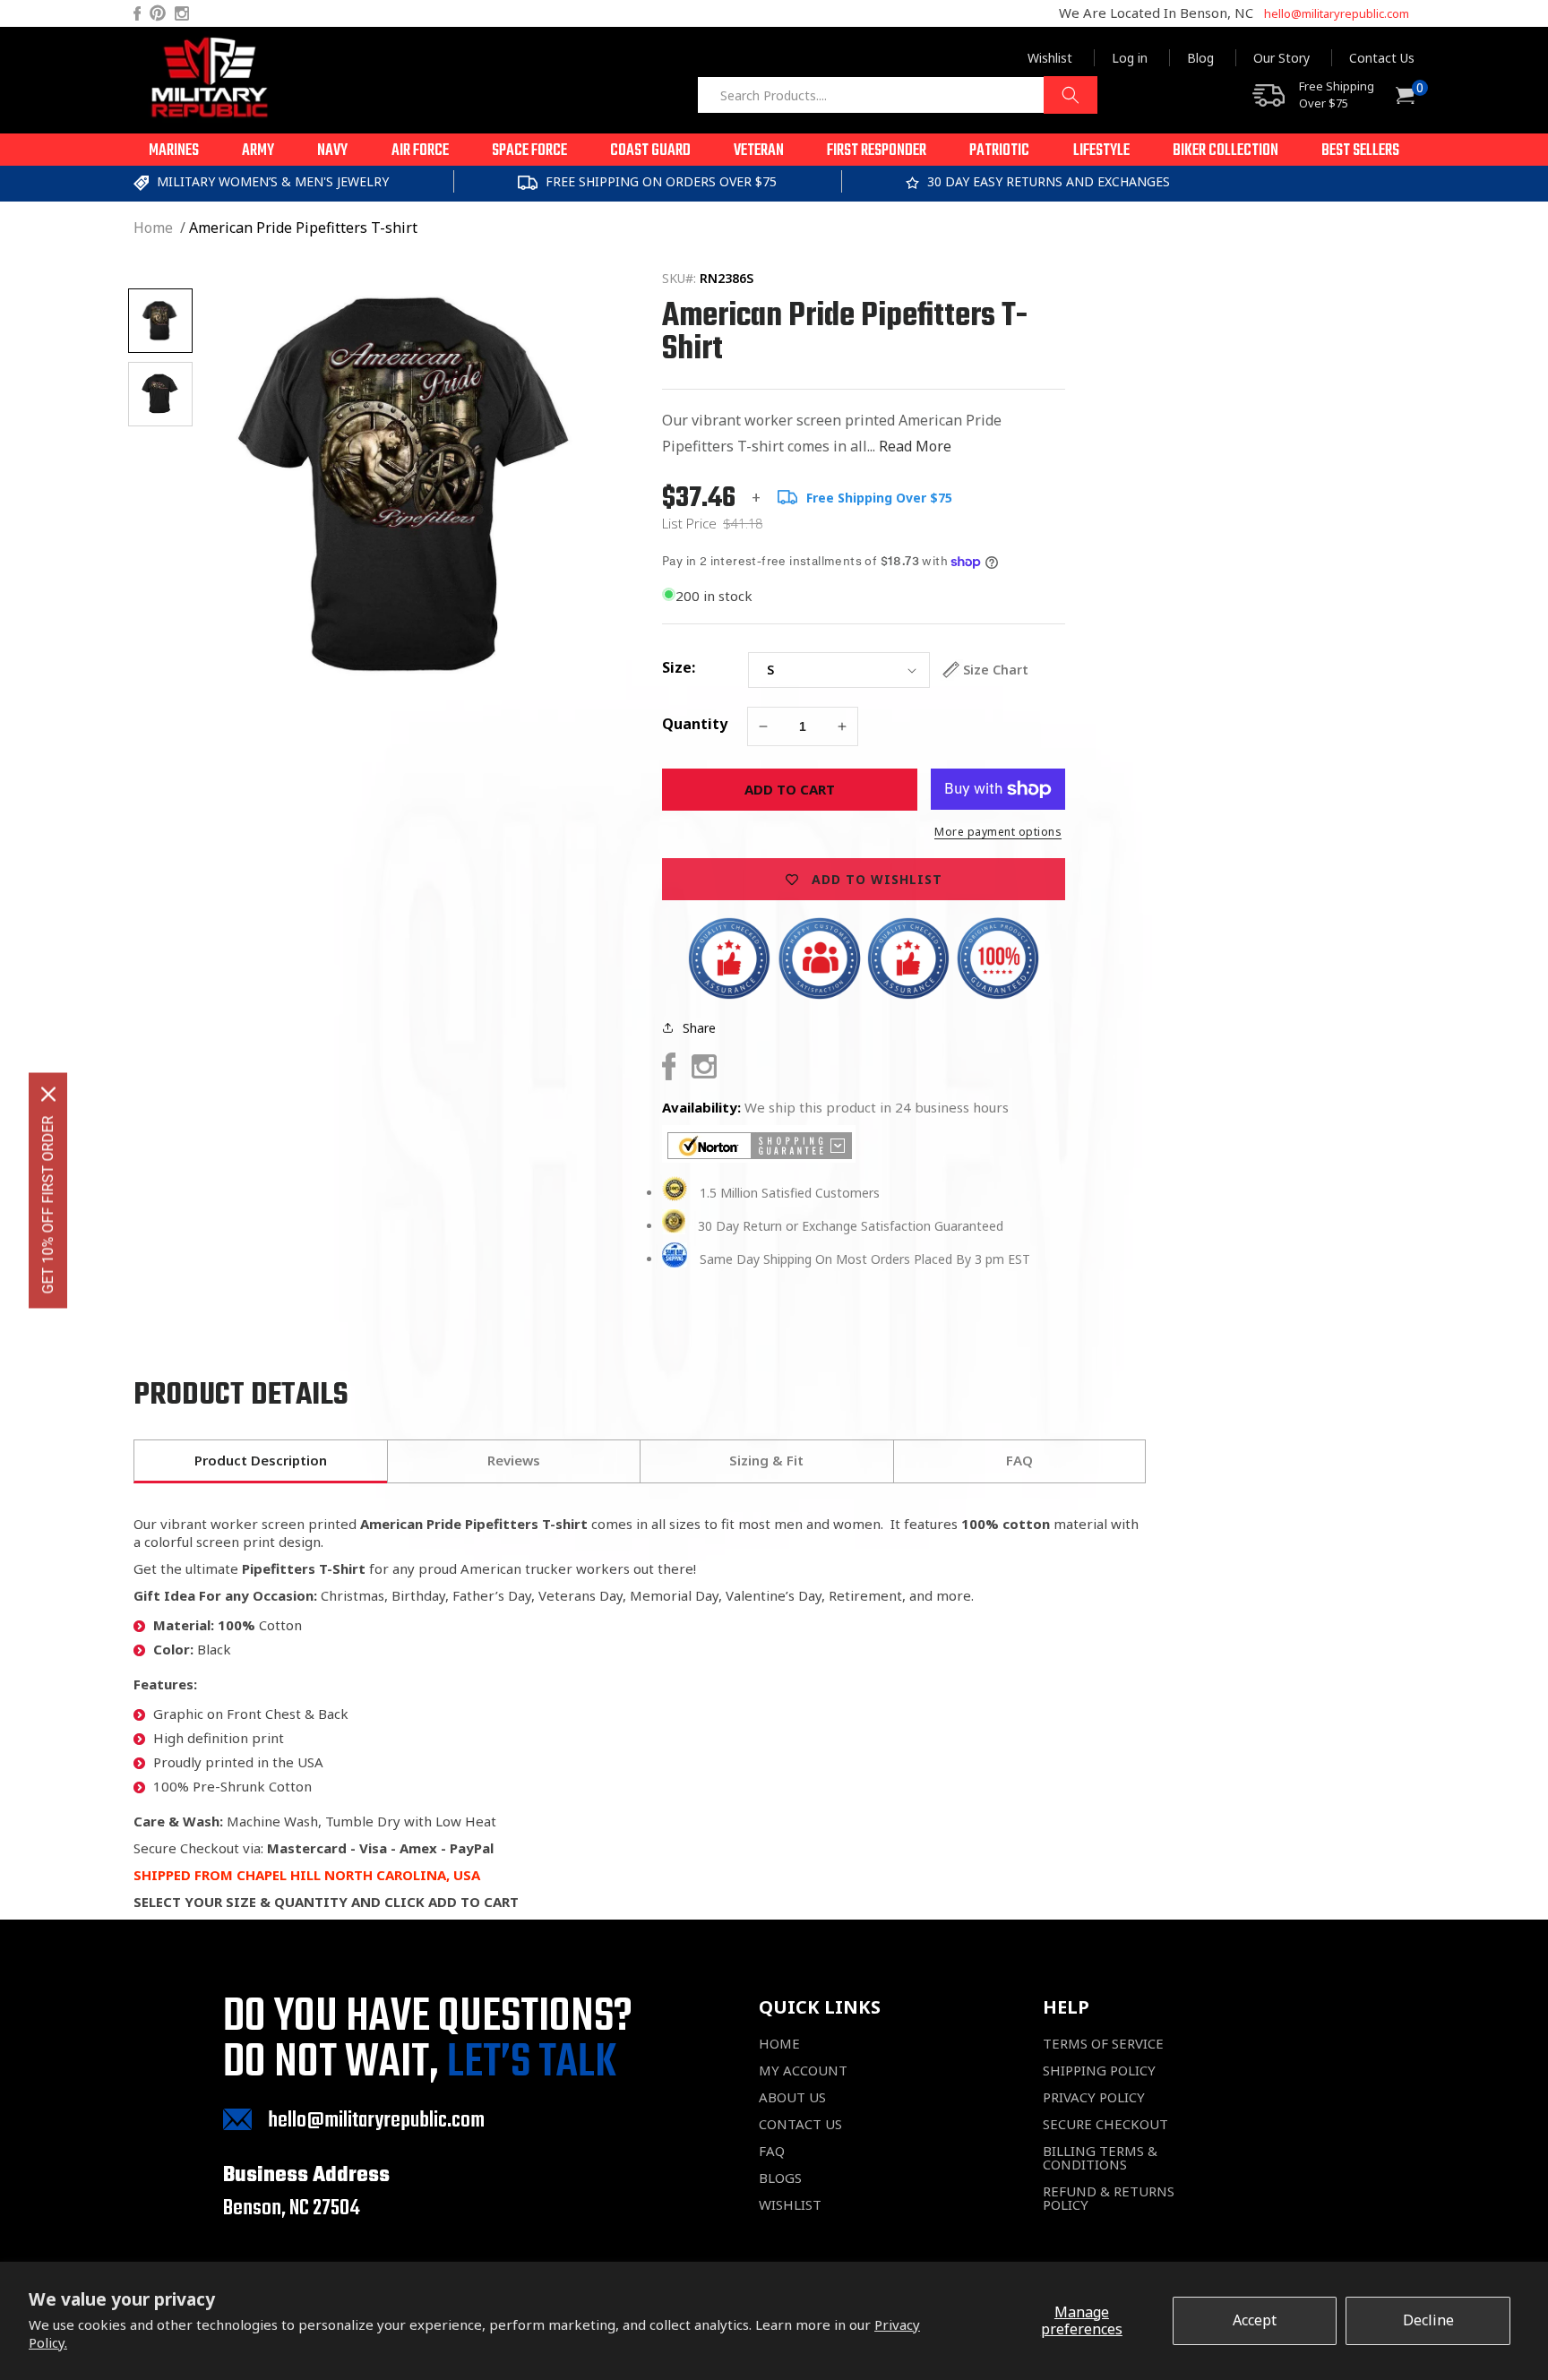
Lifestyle (1101, 151)
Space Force (529, 151)
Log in (1130, 58)
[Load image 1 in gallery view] (160, 321)
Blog (1200, 58)
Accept (1255, 2320)
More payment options (998, 832)
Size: (679, 667)
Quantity (695, 724)
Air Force (420, 151)
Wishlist (1050, 58)
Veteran (759, 151)
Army (258, 151)
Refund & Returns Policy (1109, 2198)
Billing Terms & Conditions (1100, 2158)
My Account (803, 2071)
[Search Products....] (1071, 95)
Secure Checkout (1105, 2124)
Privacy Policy (1094, 2097)
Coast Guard (650, 151)
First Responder (877, 151)
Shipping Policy (1099, 2071)
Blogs (780, 2178)
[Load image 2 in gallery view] (160, 394)
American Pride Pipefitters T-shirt (303, 228)
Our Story (1281, 58)
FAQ (772, 2151)
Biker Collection (1225, 151)
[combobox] (897, 95)
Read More (915, 446)
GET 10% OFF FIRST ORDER (48, 1204)
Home (153, 228)
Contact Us (1382, 58)
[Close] (48, 1094)
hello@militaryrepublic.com (1337, 13)
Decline (1428, 2320)
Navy (332, 151)
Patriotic (999, 151)
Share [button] (699, 1028)
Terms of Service (1103, 2044)
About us (792, 2097)
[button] (174, 150)
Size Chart (996, 670)
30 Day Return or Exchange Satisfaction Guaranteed (851, 1226)
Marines (174, 151)
